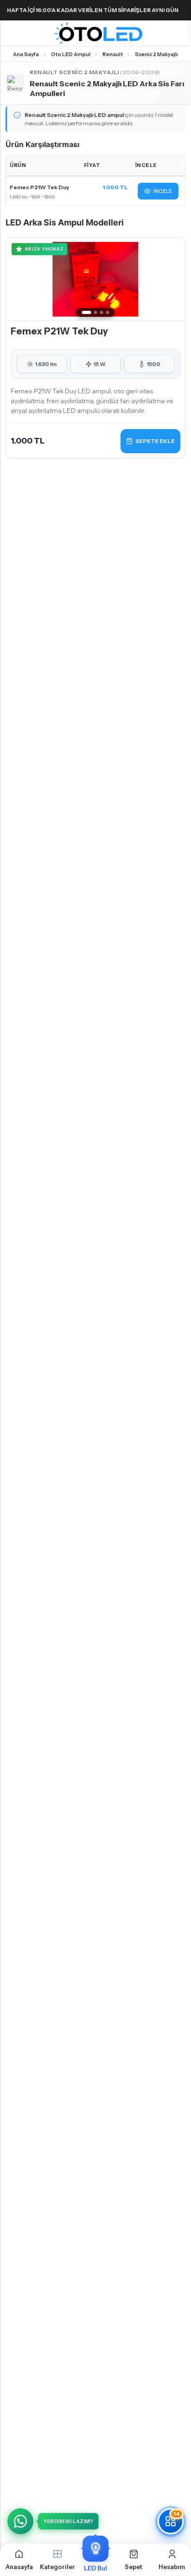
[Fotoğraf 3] (102, 312)
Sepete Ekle (155, 441)
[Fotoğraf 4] (108, 312)
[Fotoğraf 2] (96, 312)
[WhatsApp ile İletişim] (20, 2521)
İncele (163, 191)
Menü (10, 33)
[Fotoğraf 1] (87, 312)
